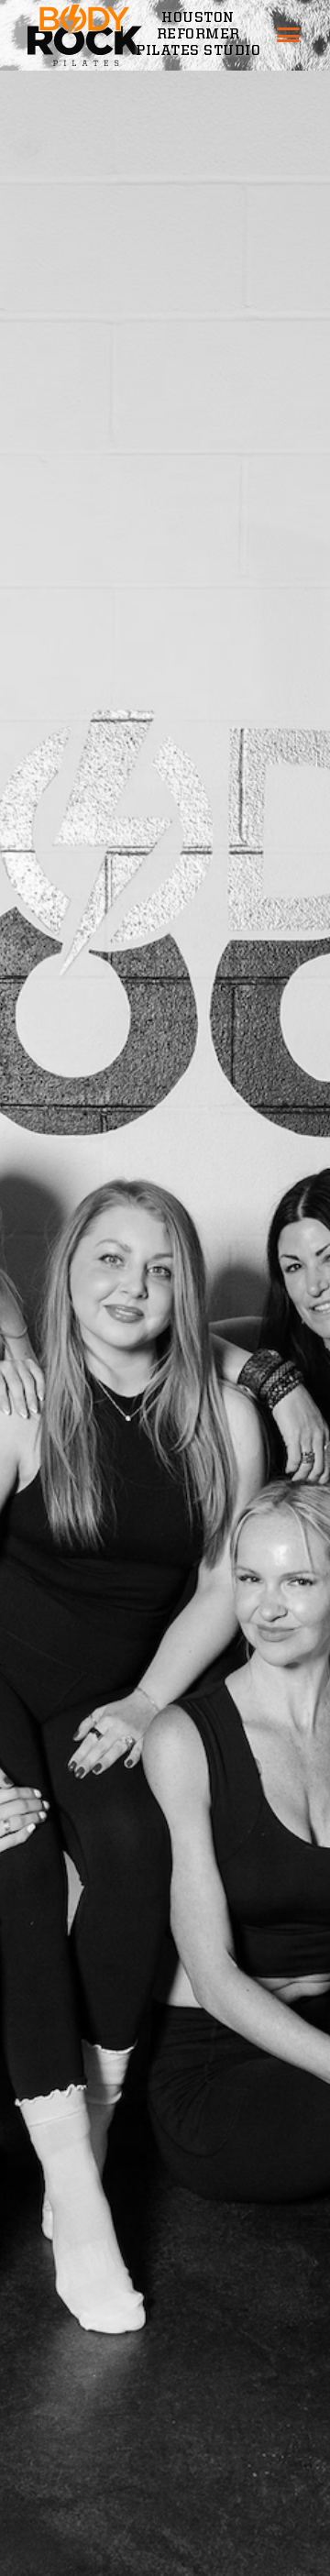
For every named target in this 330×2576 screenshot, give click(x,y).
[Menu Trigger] (288, 39)
